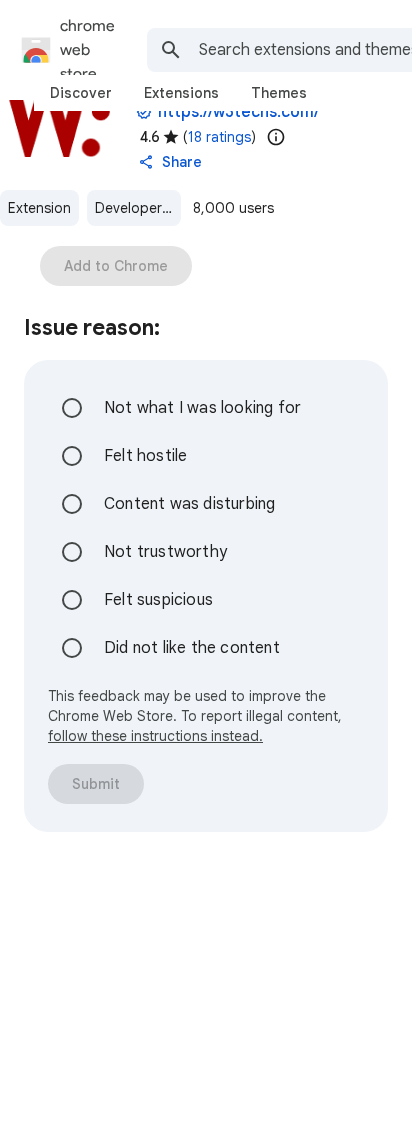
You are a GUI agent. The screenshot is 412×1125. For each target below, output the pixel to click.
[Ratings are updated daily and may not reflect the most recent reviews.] (276, 137)
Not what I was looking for (202, 408)
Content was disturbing (189, 504)
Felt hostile (145, 456)
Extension (39, 208)
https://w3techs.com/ (238, 112)
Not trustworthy (165, 552)
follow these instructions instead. (155, 736)
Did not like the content (192, 648)
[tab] (81, 93)
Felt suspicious (158, 600)
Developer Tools (138, 208)
